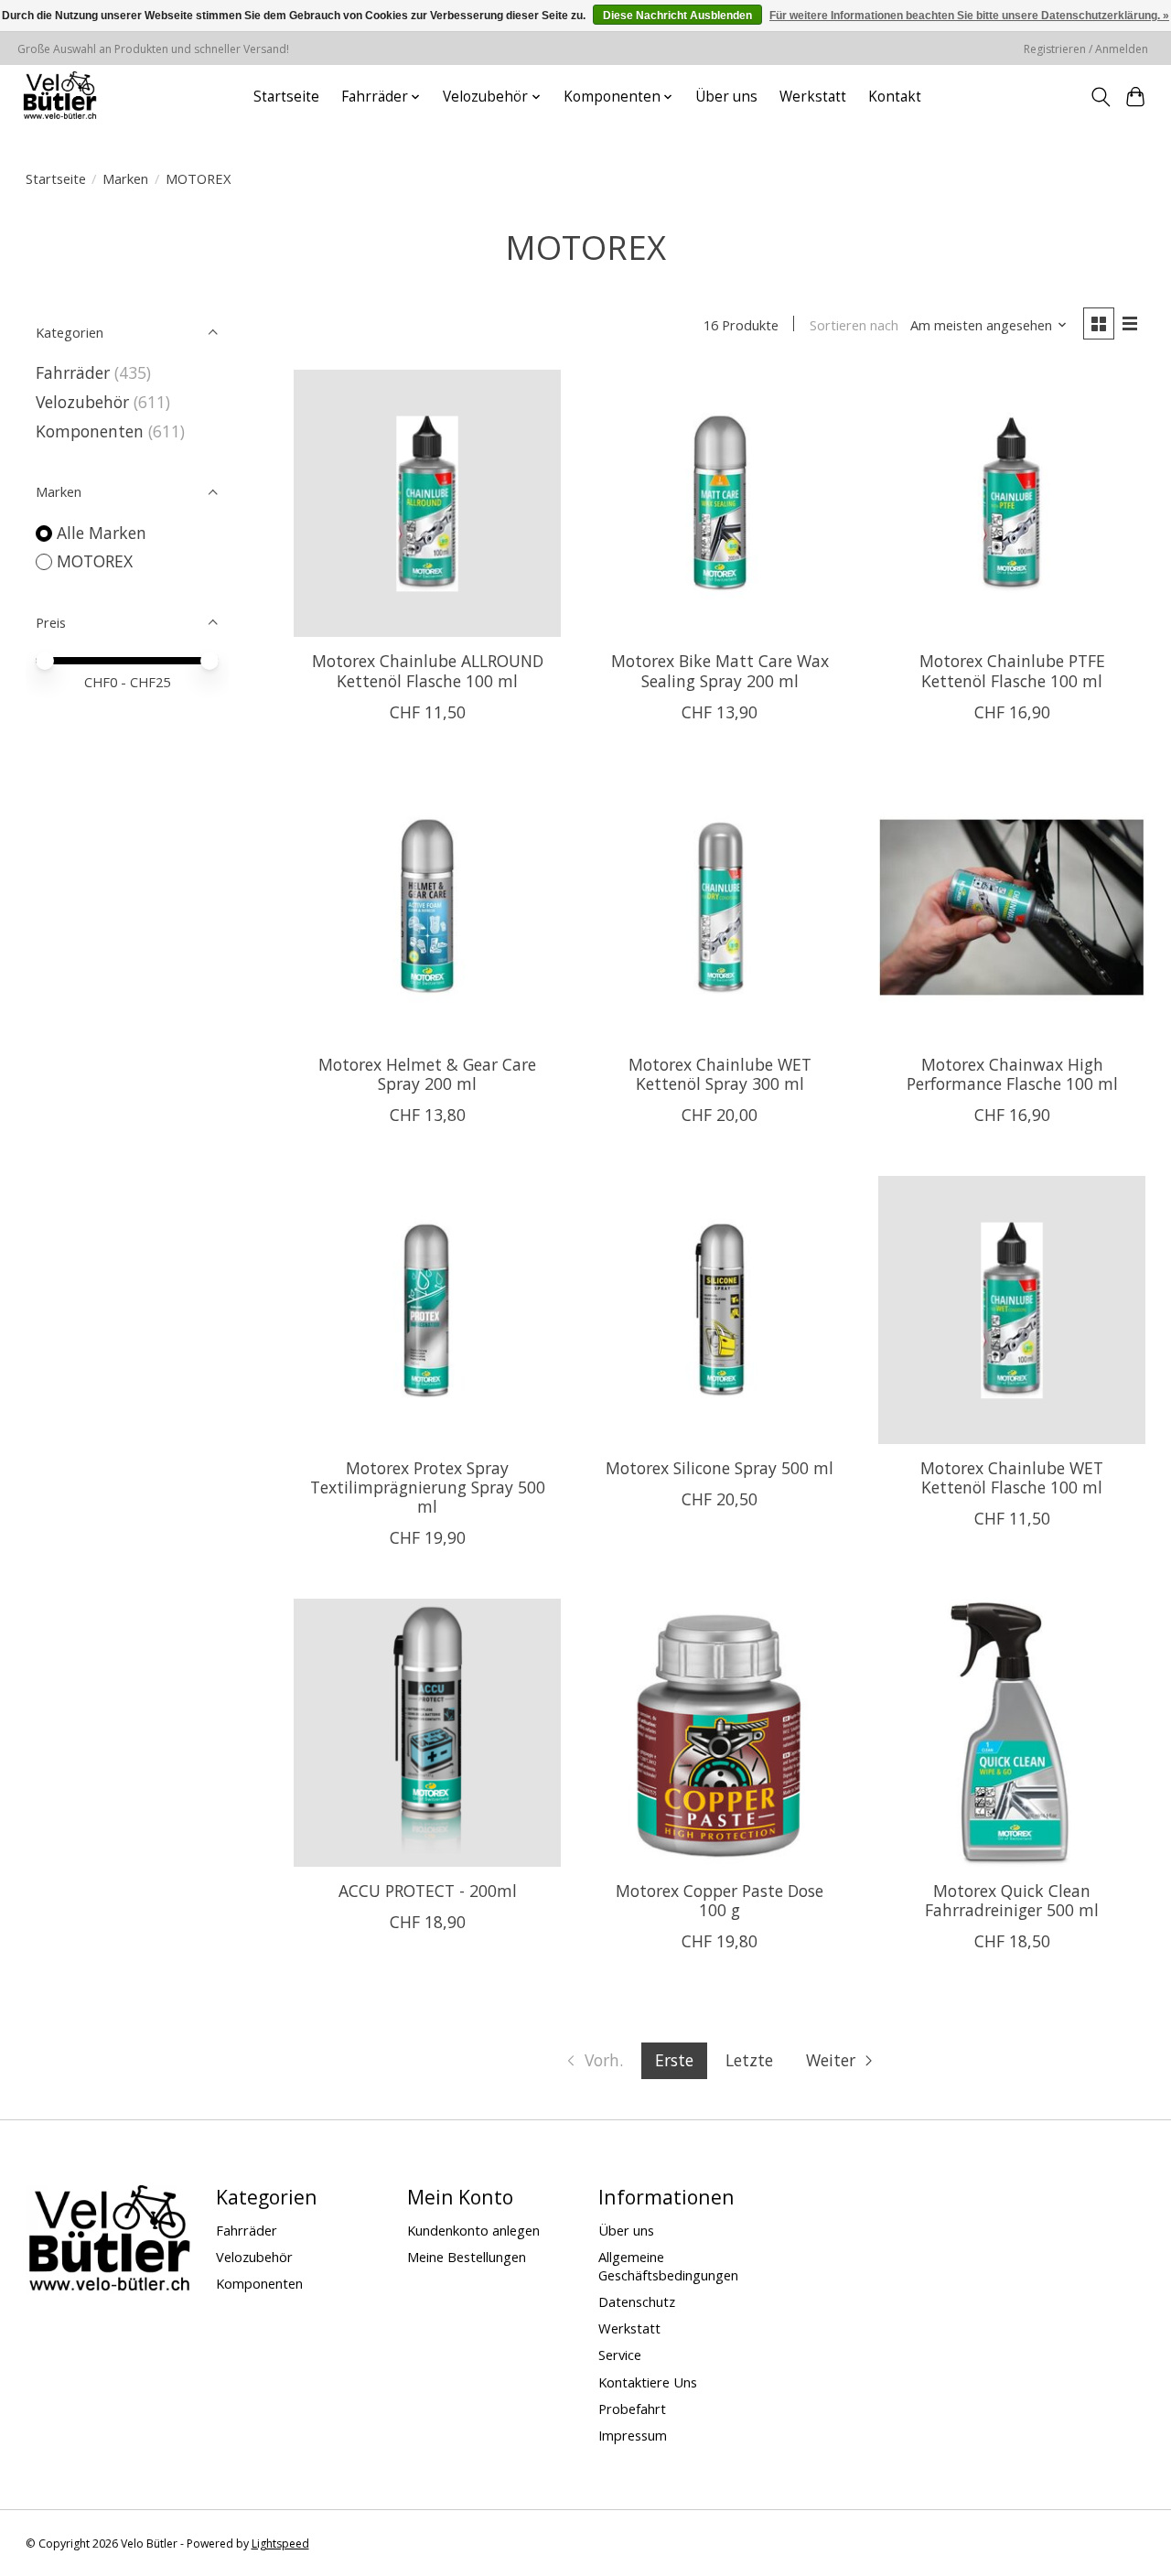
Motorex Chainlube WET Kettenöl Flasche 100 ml (1012, 1477)
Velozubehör (82, 402)
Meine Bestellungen (467, 2257)
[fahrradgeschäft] (59, 97)
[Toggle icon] (1100, 97)
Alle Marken (102, 533)
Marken (125, 178)
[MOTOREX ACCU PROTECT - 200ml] (427, 1732)
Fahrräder (73, 372)
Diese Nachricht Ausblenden (677, 16)
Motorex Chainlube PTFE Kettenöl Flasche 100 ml (1012, 670)
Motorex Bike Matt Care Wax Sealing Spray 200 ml (720, 670)
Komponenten (90, 431)
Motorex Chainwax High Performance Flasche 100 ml (1012, 1074)
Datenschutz (637, 2301)
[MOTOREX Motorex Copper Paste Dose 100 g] (720, 1732)
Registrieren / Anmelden (1086, 49)
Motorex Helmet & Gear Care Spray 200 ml (427, 1074)
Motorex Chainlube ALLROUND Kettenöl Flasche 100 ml (428, 670)
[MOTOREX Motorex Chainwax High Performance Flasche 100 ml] (1012, 907)
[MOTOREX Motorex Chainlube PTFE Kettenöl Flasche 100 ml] (1012, 503)
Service (620, 2355)
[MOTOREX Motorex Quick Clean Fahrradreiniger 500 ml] (1012, 1732)
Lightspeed (280, 2544)
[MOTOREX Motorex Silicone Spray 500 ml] (720, 1310)
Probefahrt (632, 2409)
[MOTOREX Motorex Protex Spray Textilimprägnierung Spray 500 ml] (427, 1310)
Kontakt (895, 97)
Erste (674, 2060)
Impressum (633, 2435)
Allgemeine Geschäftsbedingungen (668, 2266)
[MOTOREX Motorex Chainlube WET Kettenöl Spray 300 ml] (720, 907)
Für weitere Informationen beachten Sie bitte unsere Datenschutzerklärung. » (969, 16)
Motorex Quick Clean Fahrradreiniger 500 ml (1012, 1900)
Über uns (726, 97)
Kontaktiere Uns (648, 2382)
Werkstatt (813, 97)
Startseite (286, 97)
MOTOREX (95, 561)
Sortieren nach (854, 325)
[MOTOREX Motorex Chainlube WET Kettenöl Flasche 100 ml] (1012, 1310)
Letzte (749, 2060)
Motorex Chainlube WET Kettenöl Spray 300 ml (720, 1074)
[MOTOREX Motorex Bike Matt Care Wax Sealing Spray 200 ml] (720, 503)
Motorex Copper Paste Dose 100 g (720, 1900)
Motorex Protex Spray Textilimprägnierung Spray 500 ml (428, 1487)
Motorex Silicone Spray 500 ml (720, 1468)
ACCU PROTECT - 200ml (428, 1891)
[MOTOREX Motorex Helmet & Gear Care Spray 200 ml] (427, 907)
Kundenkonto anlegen (473, 2230)
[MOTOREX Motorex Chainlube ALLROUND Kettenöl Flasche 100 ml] (427, 503)
